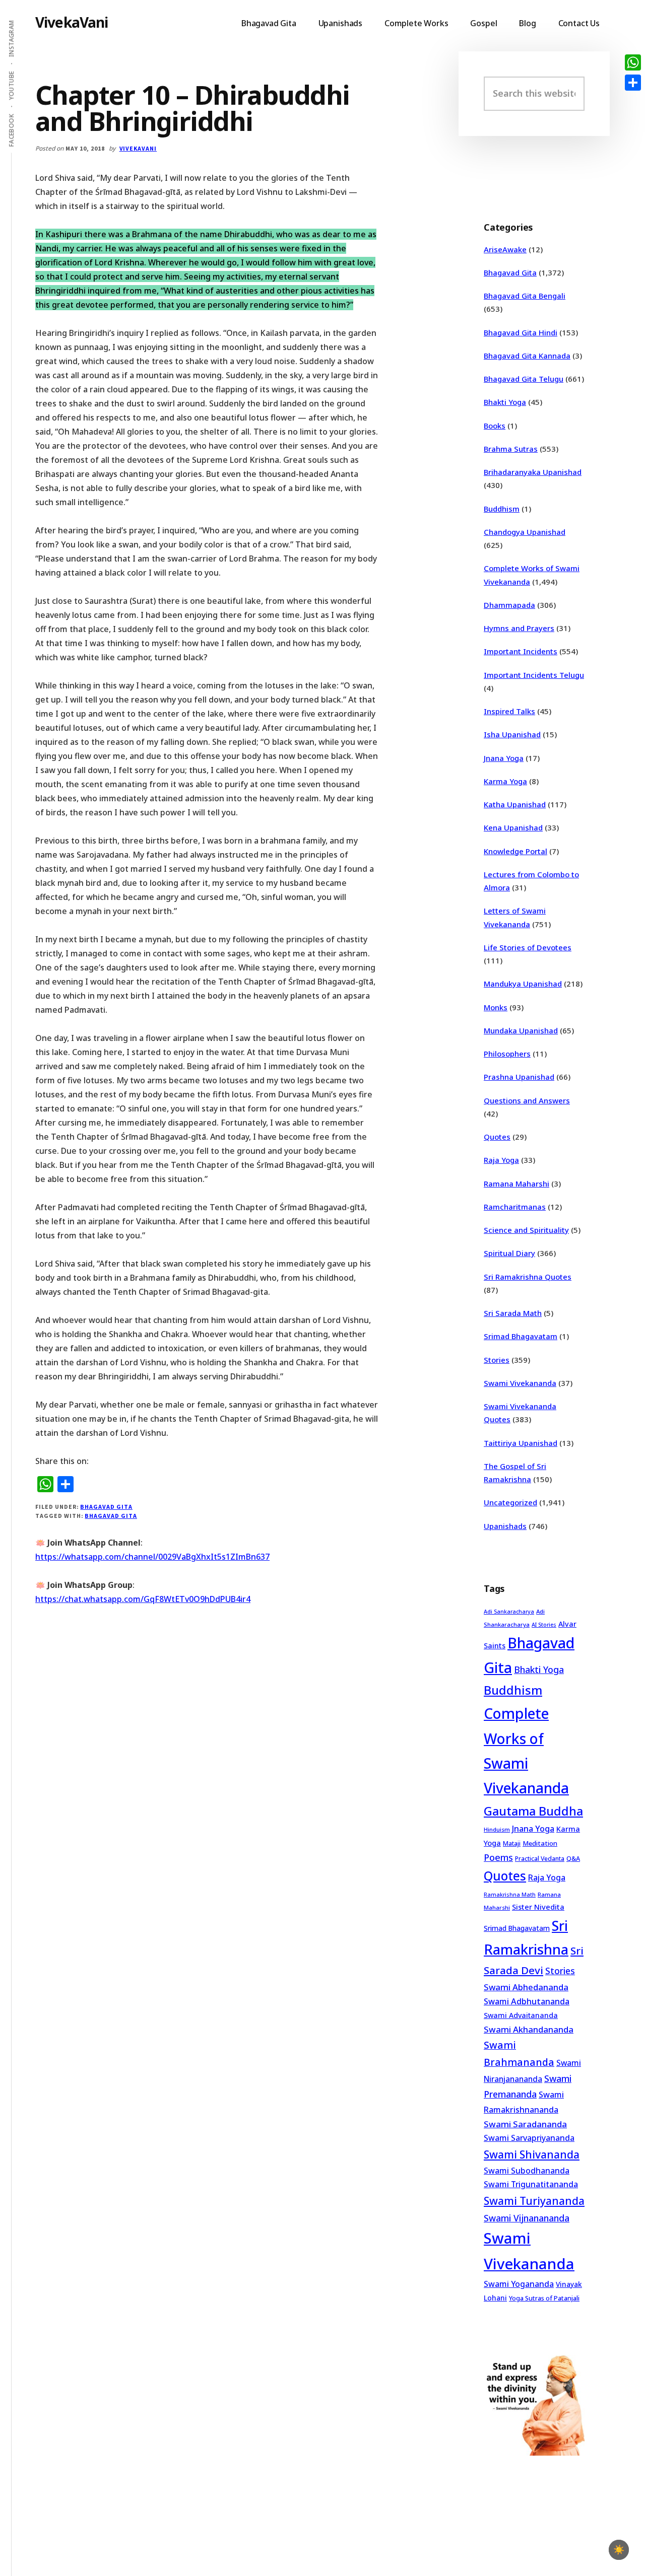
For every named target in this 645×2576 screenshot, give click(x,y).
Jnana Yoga (504, 758)
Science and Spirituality (526, 1230)
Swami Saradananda (525, 2124)
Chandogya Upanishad (525, 532)
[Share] (633, 83)
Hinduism (497, 1829)
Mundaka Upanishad (521, 1030)
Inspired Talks (509, 711)
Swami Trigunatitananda (531, 2184)
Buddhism (502, 509)
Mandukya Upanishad (523, 984)
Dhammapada (509, 605)
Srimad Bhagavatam (521, 1336)
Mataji (512, 1843)
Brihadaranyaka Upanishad (533, 472)
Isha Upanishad (512, 734)
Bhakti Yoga (505, 402)
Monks (496, 1007)
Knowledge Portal (515, 851)
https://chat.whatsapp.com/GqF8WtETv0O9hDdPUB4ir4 (143, 1599)
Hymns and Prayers (519, 628)
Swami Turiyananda (534, 2201)
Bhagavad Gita (106, 1507)
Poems (498, 1857)
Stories (497, 1360)
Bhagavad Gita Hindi (521, 332)
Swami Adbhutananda (527, 2001)
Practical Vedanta (540, 1859)
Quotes (497, 1137)
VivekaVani (72, 22)
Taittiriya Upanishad (521, 1443)
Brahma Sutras (511, 449)
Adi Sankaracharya (509, 1612)
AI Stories (544, 1625)
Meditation (540, 1843)
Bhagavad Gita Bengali (525, 296)
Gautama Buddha (533, 1811)
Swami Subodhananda (527, 2171)
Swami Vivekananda (520, 1383)
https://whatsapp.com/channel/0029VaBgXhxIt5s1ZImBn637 (152, 1557)
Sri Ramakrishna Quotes (528, 1277)
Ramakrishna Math (510, 1895)
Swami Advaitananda (521, 2015)
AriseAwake (505, 249)
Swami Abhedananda (526, 1987)
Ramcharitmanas (515, 1207)
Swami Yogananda (519, 2284)
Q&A (573, 1858)
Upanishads (505, 1526)
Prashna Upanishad (519, 1077)
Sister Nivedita (538, 1907)
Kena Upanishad (513, 827)
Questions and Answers (527, 1100)
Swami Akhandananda (529, 2029)
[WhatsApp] (633, 62)
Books (495, 426)
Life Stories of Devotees (528, 947)
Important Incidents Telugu (534, 675)
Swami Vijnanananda (527, 2218)
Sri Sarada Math (513, 1313)
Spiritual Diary (509, 1253)
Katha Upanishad (515, 804)
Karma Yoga (505, 781)
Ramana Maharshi (517, 1183)
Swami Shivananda (532, 2154)
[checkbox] (619, 2550)
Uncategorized (510, 1502)
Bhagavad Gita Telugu (524, 379)
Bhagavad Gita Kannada (527, 356)
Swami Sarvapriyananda (529, 2138)
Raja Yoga (501, 1160)
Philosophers (507, 1054)
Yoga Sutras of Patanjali (544, 2298)
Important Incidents (521, 651)
